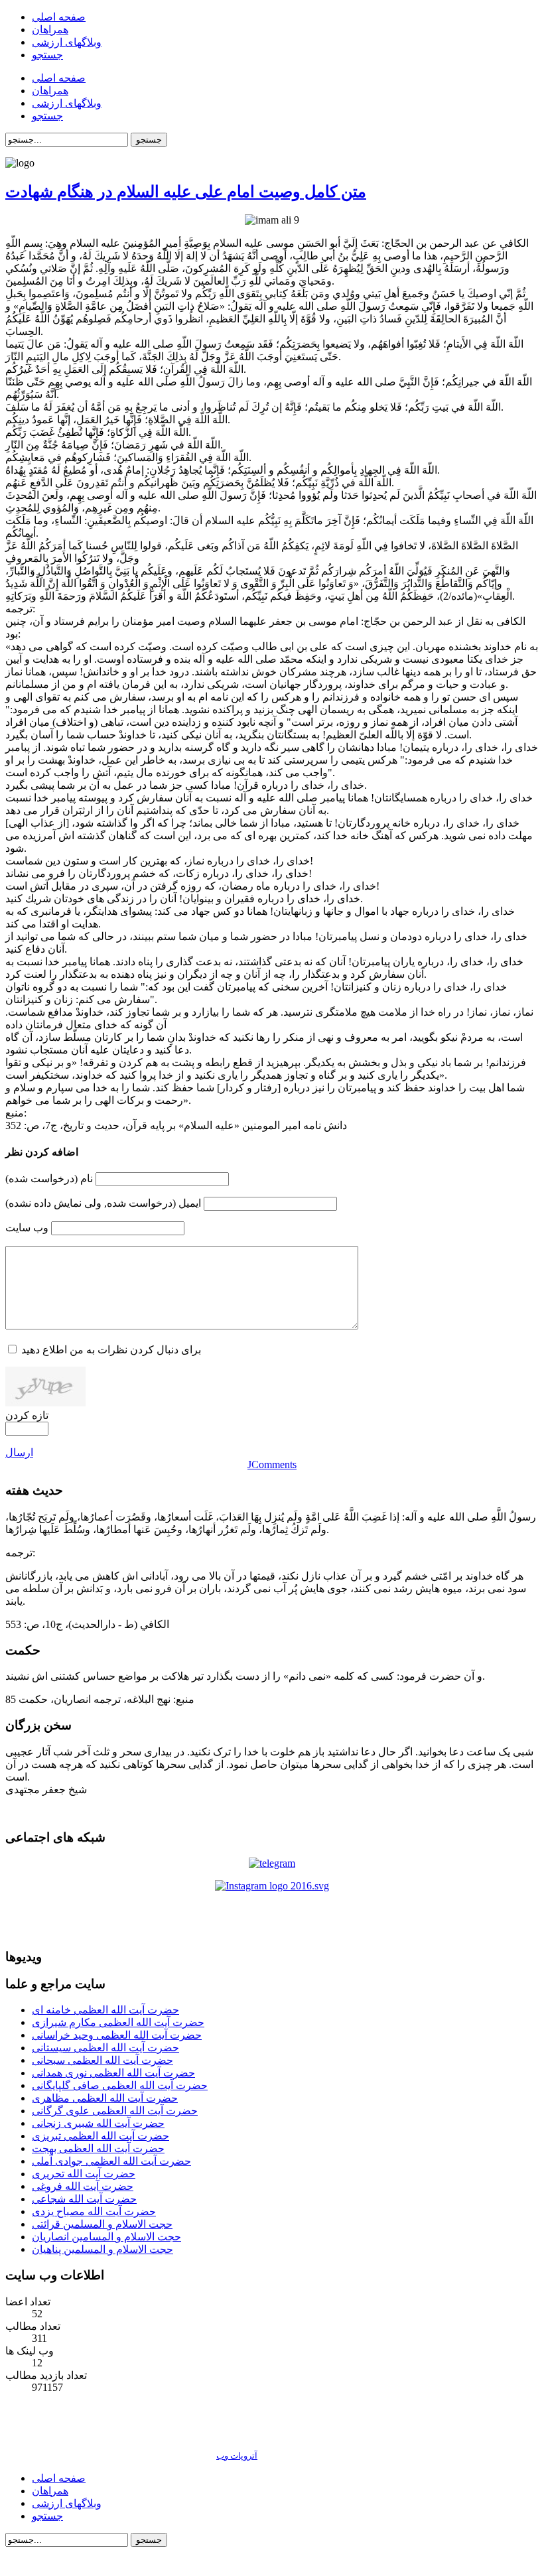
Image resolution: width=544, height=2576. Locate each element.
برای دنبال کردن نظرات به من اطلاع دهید (111, 1350)
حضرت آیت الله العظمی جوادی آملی (111, 2161)
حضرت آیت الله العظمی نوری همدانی (113, 2073)
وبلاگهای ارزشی (67, 2503)
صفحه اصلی (59, 2478)
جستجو (149, 140)
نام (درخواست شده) (49, 1179)
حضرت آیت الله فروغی (83, 2186)
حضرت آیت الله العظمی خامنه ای (105, 2010)
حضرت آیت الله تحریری (84, 2174)
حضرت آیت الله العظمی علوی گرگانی (115, 2111)
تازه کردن (27, 1415)
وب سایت (27, 1228)
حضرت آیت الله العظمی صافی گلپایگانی (120, 2085)
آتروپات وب (237, 2456)
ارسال (19, 1453)
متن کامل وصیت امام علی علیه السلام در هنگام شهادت (186, 192)
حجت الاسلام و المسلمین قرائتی (102, 2224)
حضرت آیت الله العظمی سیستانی (105, 2048)
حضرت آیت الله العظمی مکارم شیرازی (118, 2022)
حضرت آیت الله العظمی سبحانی (102, 2060)
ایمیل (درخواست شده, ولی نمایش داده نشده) (103, 1203)
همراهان (50, 2491)
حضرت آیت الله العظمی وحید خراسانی (117, 2035)
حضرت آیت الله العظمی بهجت (98, 2148)
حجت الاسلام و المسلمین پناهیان (102, 2249)
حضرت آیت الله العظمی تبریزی (101, 2136)
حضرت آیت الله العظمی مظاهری (105, 2098)
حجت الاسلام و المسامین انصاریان (106, 2237)
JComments (272, 1464)
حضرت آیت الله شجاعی (84, 2199)
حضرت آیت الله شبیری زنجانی (98, 2123)
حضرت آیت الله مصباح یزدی (94, 2211)
